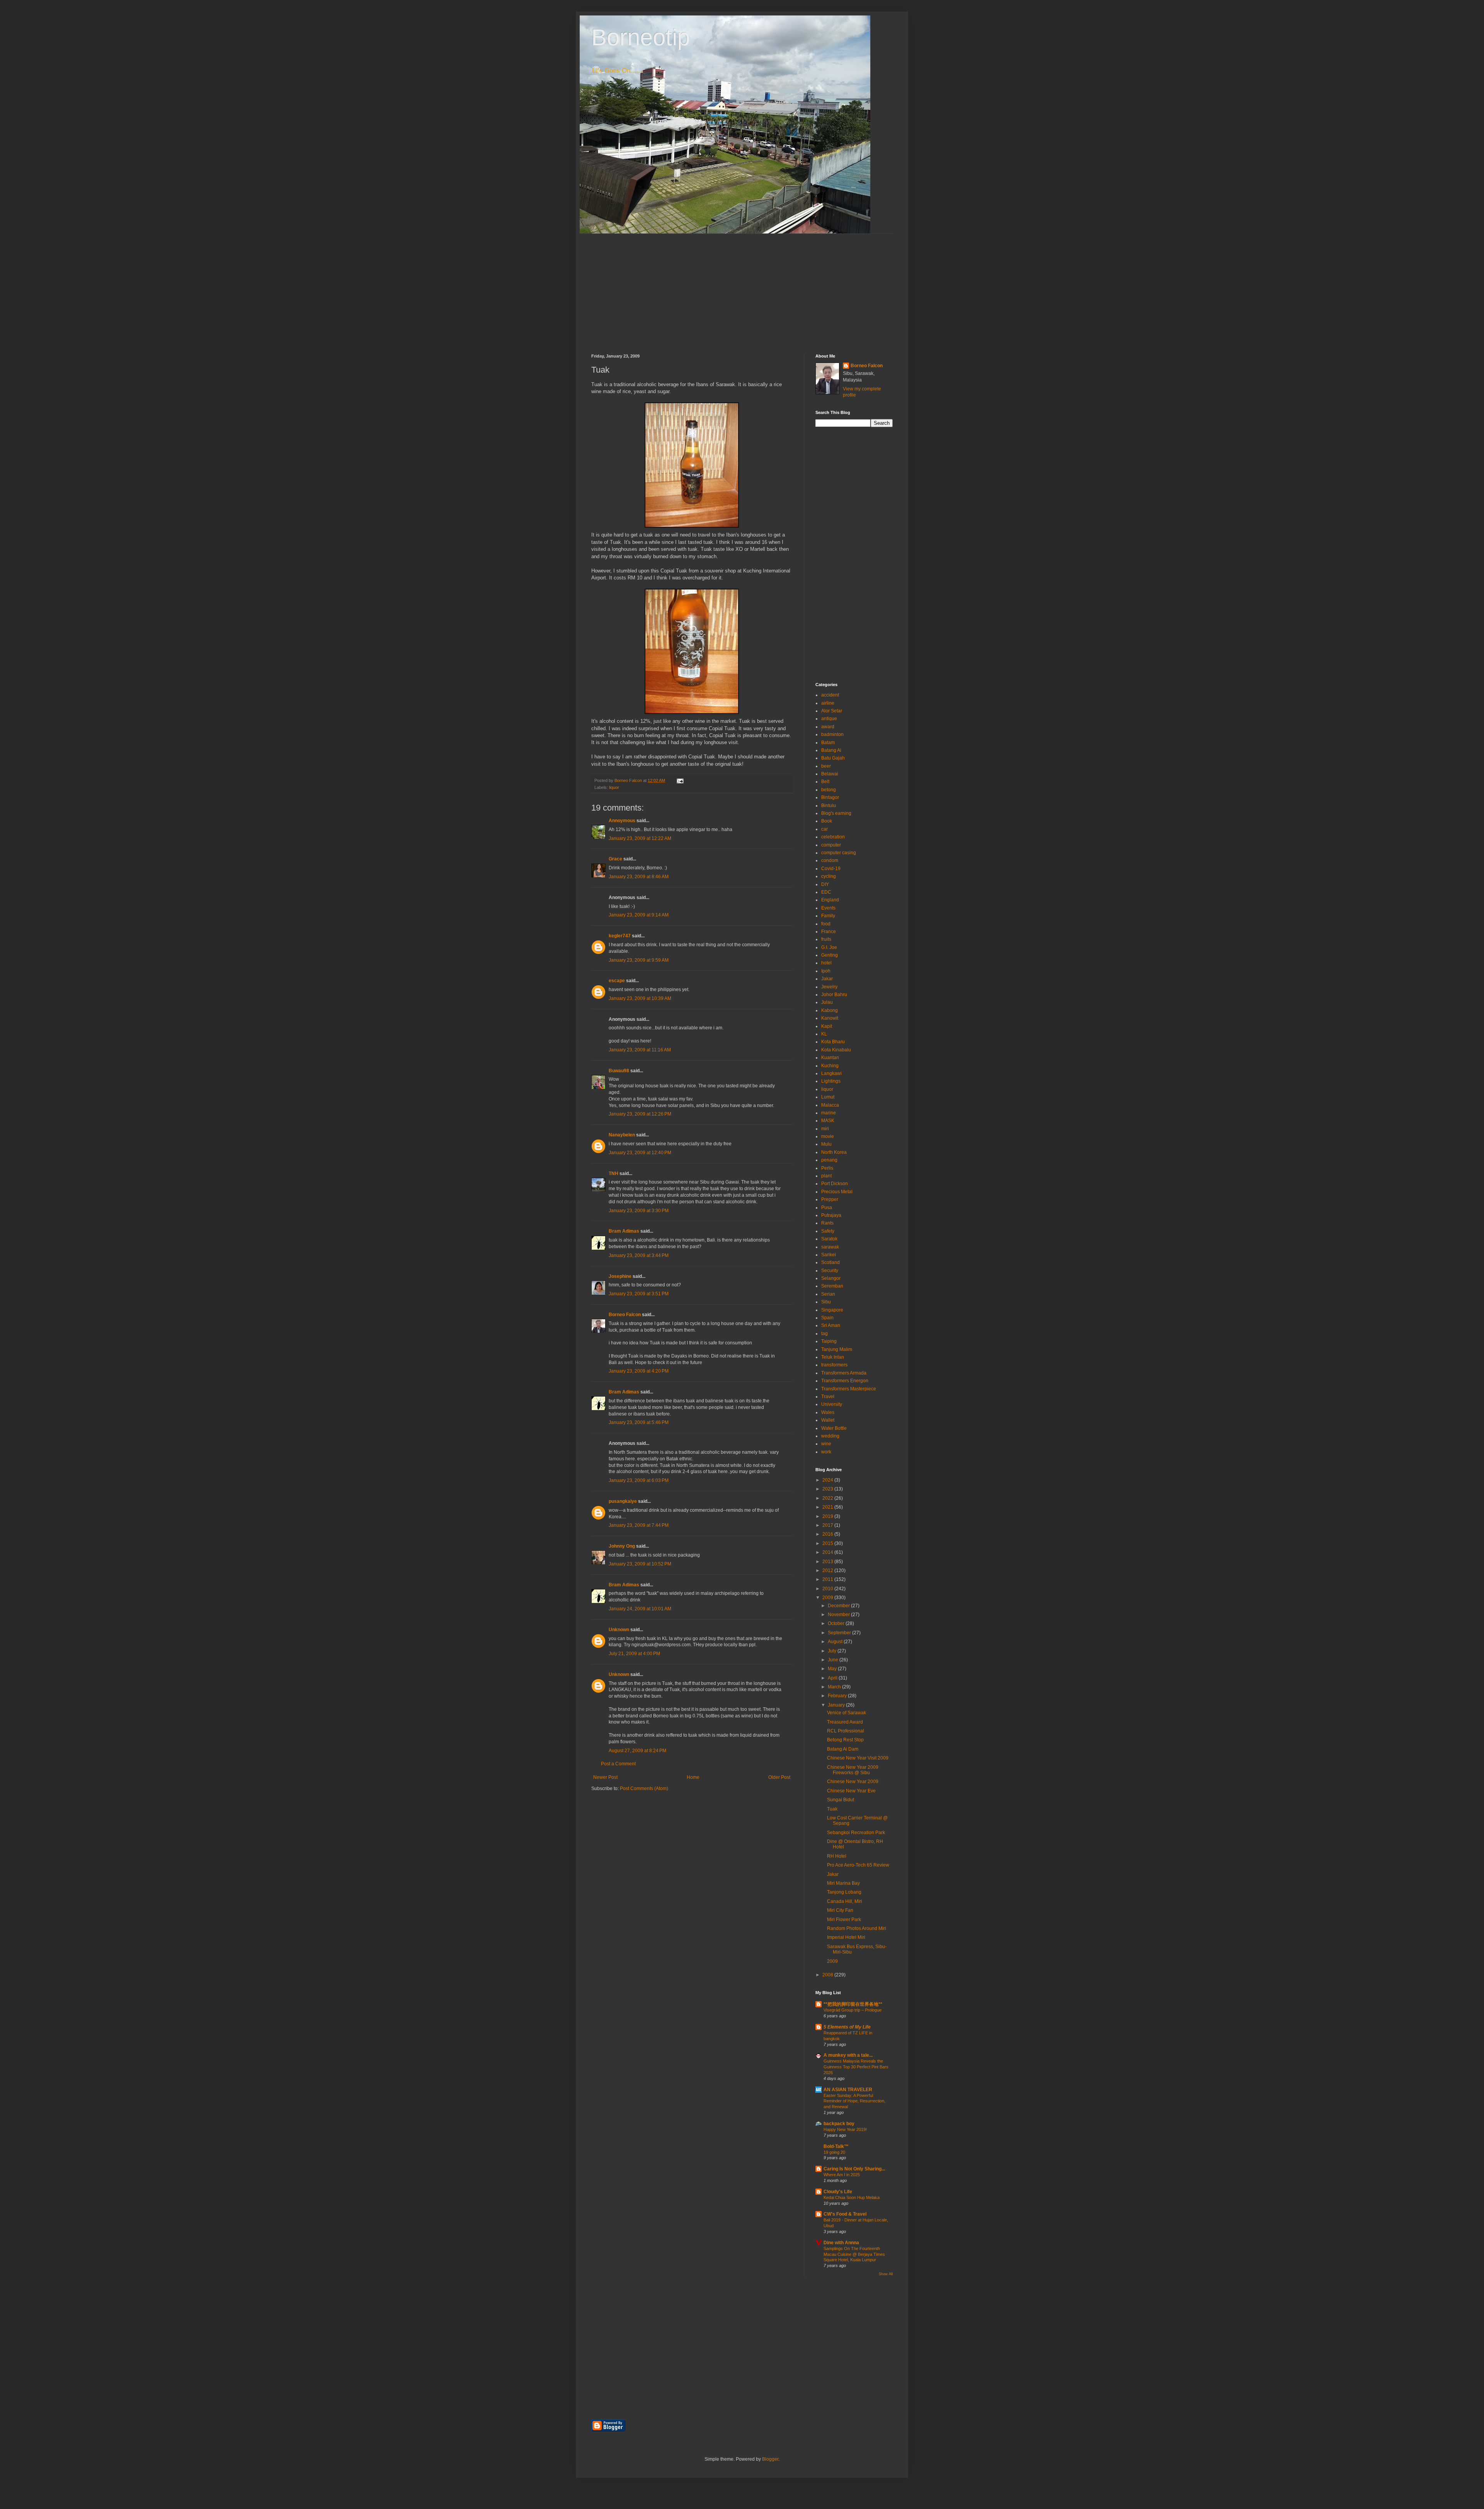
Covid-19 (831, 869)
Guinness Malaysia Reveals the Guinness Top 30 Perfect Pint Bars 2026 (856, 2067)
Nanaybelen (622, 1135)
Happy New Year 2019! (845, 2129)
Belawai (830, 774)
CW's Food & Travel (845, 2214)
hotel (826, 963)
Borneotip (641, 37)
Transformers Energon (845, 1381)
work (826, 1452)
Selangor (831, 1278)
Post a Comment (618, 1764)
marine (829, 1113)
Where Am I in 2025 (842, 2175)
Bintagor (830, 797)
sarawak (830, 1247)
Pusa (827, 1208)
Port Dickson (835, 1184)
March (835, 1687)
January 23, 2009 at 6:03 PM (639, 1480)
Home (693, 1777)
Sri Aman (831, 1325)
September (840, 1633)
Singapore (832, 1310)
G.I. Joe (829, 947)
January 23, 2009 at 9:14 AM (639, 915)
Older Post (779, 1777)
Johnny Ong (622, 1546)
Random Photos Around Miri (857, 1928)
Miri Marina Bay (843, 1883)
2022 (828, 1498)
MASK (828, 1121)
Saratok (829, 1239)
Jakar (827, 979)
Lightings (831, 1081)
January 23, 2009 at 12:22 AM (640, 838)
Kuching (830, 1066)
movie (828, 1136)
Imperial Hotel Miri (846, 1937)
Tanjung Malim (837, 1349)
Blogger (770, 2459)
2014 (828, 1552)
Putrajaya (831, 1215)
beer (826, 766)
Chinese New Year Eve (851, 1791)
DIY (825, 884)
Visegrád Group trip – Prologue (853, 2010)
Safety (828, 1231)
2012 (828, 1570)
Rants (827, 1223)
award (828, 727)
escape (617, 981)
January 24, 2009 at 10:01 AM (640, 1609)
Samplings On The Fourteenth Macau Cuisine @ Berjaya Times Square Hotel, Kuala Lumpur (854, 2254)
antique (829, 719)
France (829, 932)
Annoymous (622, 821)
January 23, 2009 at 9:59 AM (639, 960)
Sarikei (829, 1255)
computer (831, 845)
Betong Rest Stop (845, 1740)
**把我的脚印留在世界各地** (853, 2004)
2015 (828, 1543)
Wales (828, 1412)
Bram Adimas (624, 1231)
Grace (616, 859)
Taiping (829, 1341)
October (837, 1623)
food (826, 924)
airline (828, 703)
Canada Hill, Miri (845, 1901)
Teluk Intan (833, 1357)
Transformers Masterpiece (849, 1389)
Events (828, 908)
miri (825, 1129)
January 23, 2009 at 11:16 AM (640, 1050)
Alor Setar (832, 711)
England (830, 900)
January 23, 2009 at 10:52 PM (640, 1564)
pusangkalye (623, 1501)
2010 (828, 1589)
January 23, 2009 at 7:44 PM (639, 1525)
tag (825, 1334)
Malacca (830, 1105)
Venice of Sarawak (847, 1713)
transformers (834, 1365)
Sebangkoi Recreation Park (856, 1833)
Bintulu (829, 806)
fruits (826, 939)
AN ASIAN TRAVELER (848, 2090)
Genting (830, 955)
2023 (828, 1489)
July (833, 1651)
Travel (828, 1397)
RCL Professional (846, 1731)
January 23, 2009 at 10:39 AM (640, 998)
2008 (828, 1975)
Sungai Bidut (841, 1800)
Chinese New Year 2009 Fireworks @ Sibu (853, 1770)
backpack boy (839, 2124)
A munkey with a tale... (848, 2055)
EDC (826, 892)
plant (826, 1176)
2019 (828, 1516)
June (834, 1660)
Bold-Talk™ (836, 2146)
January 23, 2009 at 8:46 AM (639, 877)
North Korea (834, 1152)
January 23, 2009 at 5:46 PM (639, 1422)
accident (830, 695)
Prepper (830, 1199)
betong (829, 790)
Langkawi (831, 1073)
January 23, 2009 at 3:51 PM (639, 1294)
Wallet (828, 1420)
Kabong (830, 1010)
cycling (829, 876)
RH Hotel (837, 1856)
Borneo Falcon (625, 1315)
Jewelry (829, 987)
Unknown (619, 1630)
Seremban (832, 1286)
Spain (827, 1318)
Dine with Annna (841, 2243)
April (833, 1678)
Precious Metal (837, 1192)
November (839, 1615)
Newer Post (605, 1777)
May (833, 1669)
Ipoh (826, 971)
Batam (828, 743)
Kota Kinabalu (836, 1050)
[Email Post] (680, 780)
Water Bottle (834, 1428)
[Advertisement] (742, 288)
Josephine (620, 1276)
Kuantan (830, 1058)
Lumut (828, 1097)
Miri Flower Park (844, 1920)
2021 (828, 1507)
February (838, 1696)
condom (830, 860)
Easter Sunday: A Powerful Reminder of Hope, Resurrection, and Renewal (854, 2101)
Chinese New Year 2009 (853, 1782)
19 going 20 (834, 2152)
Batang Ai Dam (843, 1749)
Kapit (827, 1026)
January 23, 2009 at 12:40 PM (640, 1153)
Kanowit (830, 1018)
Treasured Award (845, 1722)
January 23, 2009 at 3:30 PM (639, 1211)
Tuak (832, 1809)
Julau (827, 1002)
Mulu (826, 1144)
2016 (828, 1534)
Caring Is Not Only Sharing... (854, 2169)
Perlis (827, 1168)
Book (827, 821)
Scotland (830, 1262)
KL (824, 1034)
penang (829, 1160)
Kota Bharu (833, 1042)
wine (826, 1444)
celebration (833, 837)
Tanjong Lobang (844, 1892)
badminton (832, 734)
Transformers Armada (844, 1373)
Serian (828, 1294)
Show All (886, 2274)
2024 (828, 1480)
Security (830, 1271)
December (839, 1606)
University (832, 1404)
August (836, 1642)
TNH (614, 1174)
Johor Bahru (834, 995)
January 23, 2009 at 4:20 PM (639, 1371)
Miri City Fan (840, 1910)
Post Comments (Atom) (644, 1788)
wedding (830, 1436)
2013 (828, 1562)
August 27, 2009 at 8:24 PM (637, 1751)
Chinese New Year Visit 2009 (858, 1758)
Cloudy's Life (838, 2192)
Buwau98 (619, 1071)
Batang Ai (831, 750)
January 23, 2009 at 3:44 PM (639, 1255)
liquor (614, 787)
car (825, 829)
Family (828, 916)
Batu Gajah (833, 758)
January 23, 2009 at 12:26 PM (640, 1114)
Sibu (826, 1302)
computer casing (839, 853)
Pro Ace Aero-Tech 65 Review (858, 1865)
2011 (828, 1579)
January (837, 1705)
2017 (828, 1525)
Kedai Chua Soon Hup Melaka (852, 2197)
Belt (825, 782)
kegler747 (620, 936)
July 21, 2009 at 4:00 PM (634, 1654)
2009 (828, 1598)
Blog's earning (836, 813)
